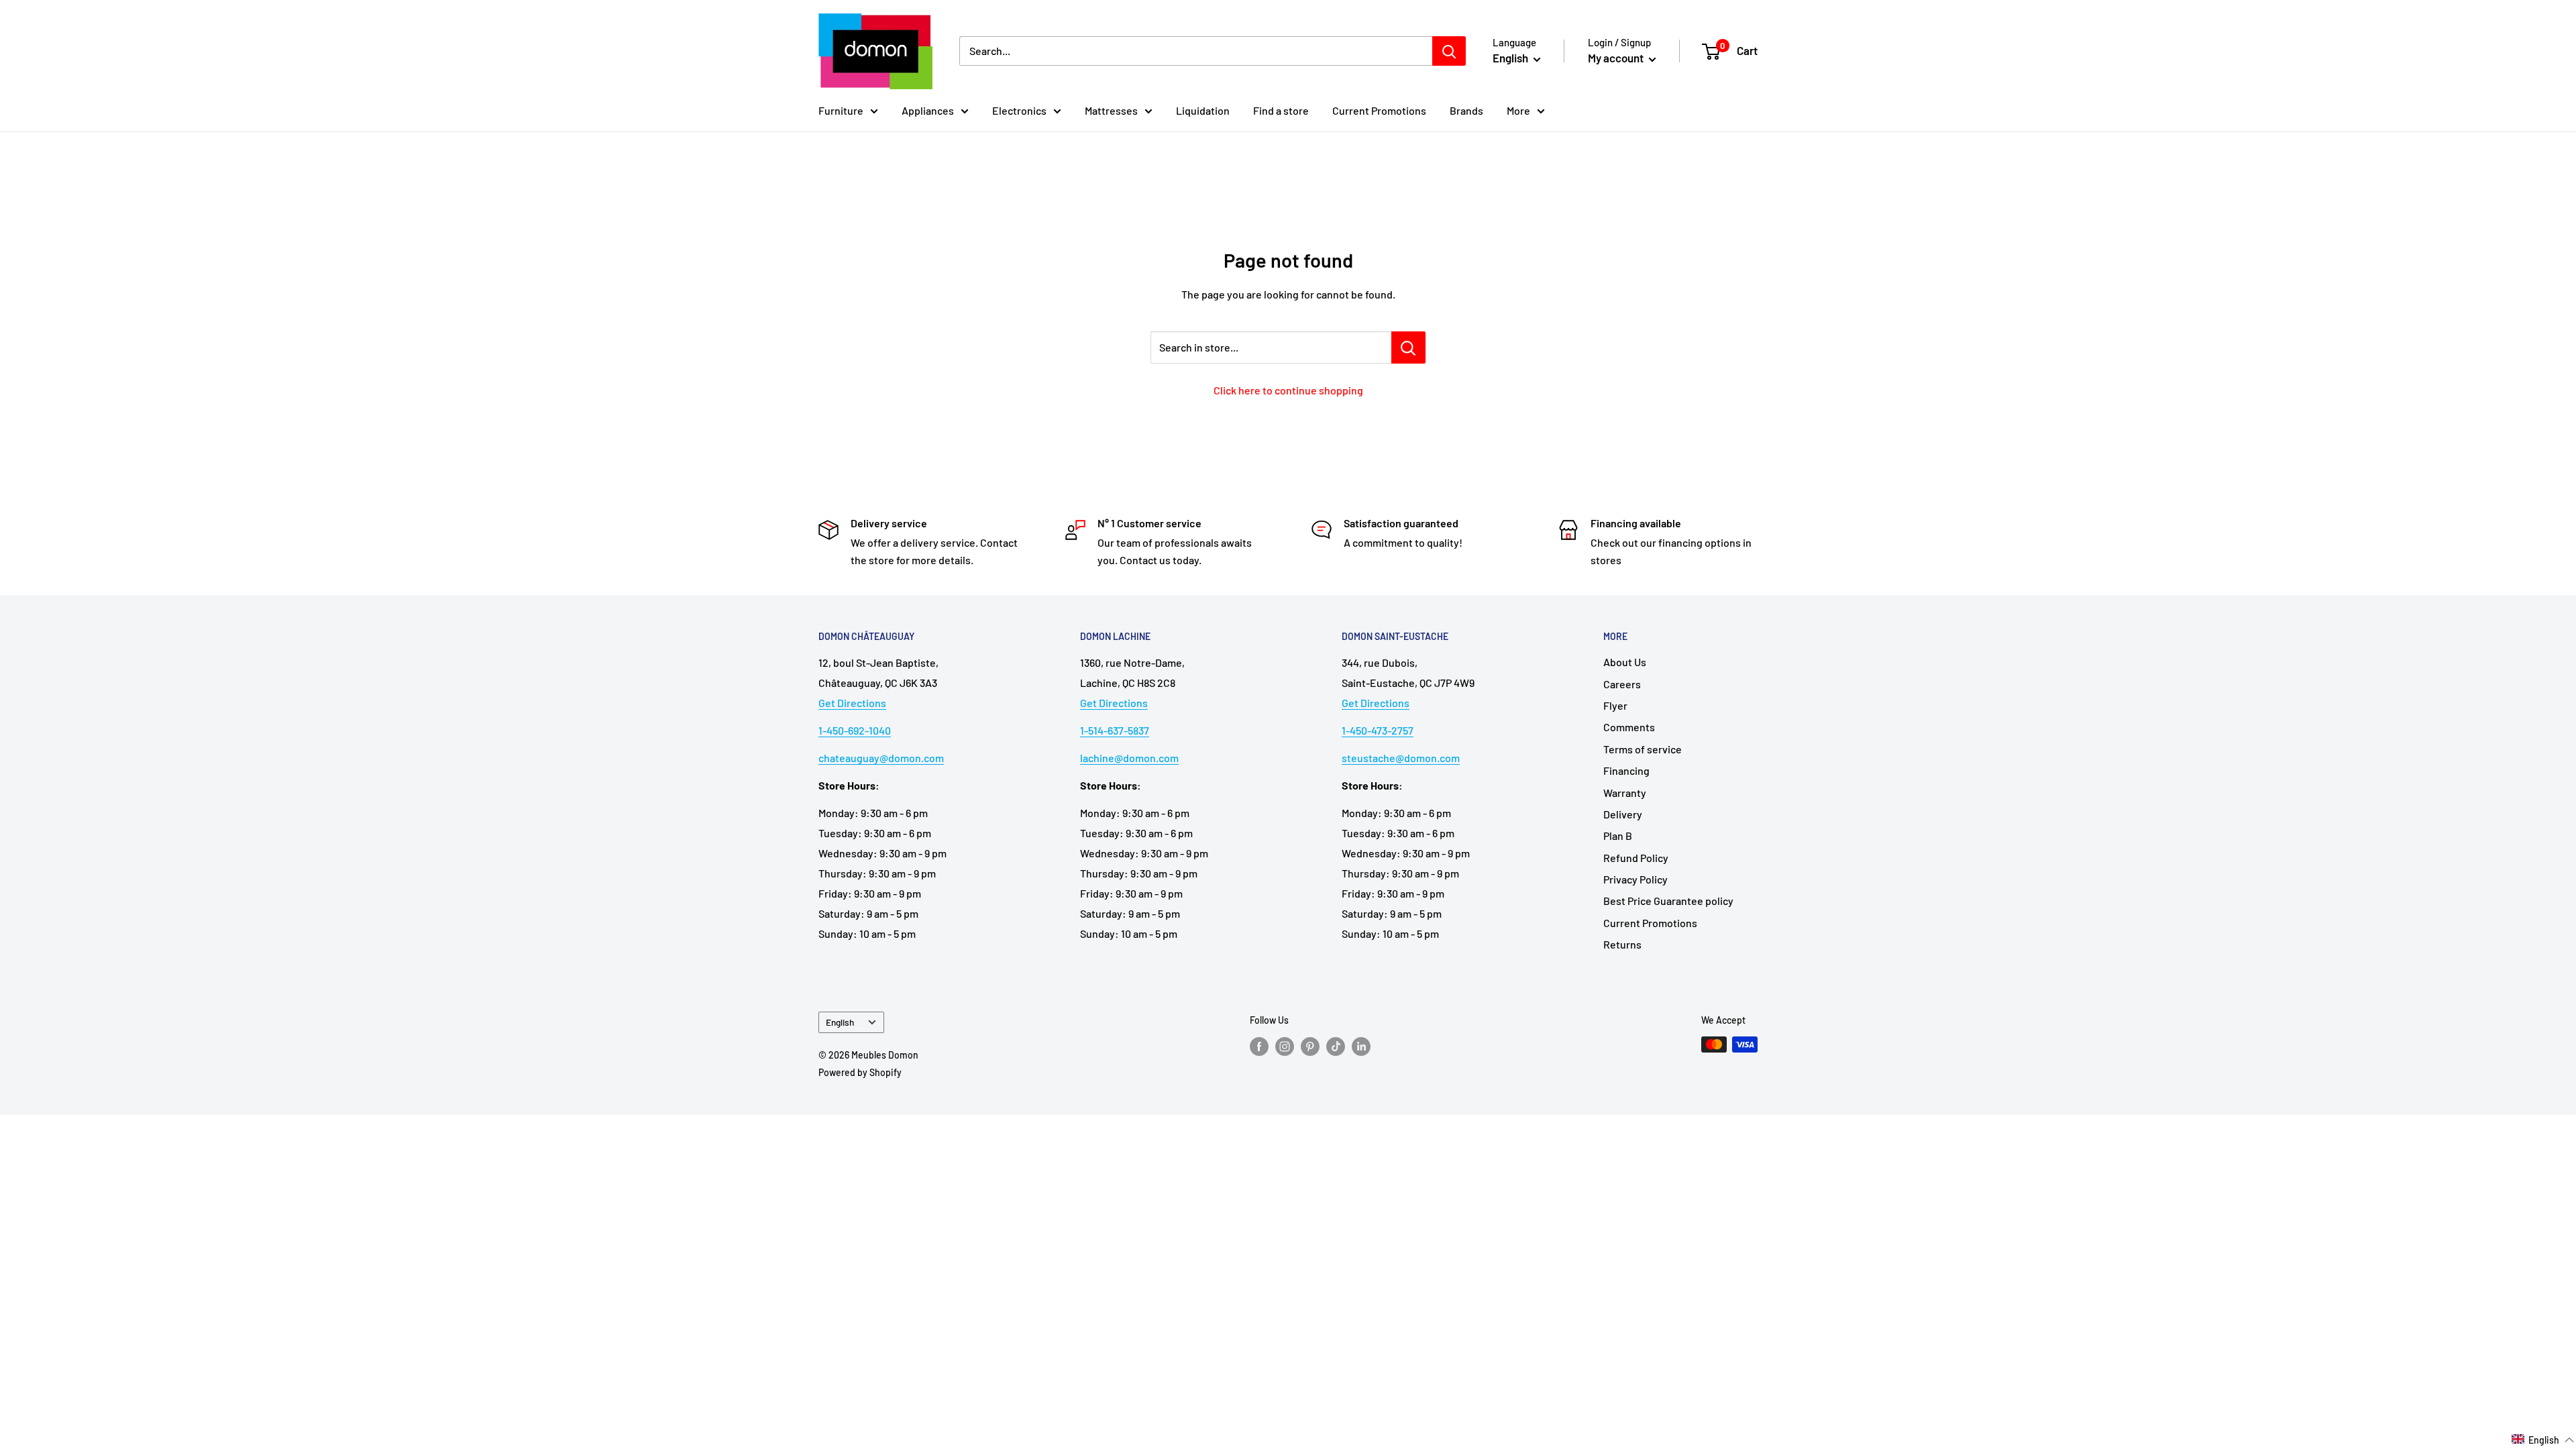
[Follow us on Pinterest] (1310, 1046)
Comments (1629, 727)
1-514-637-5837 (1115, 730)
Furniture (841, 110)
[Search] (1449, 51)
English (840, 1022)
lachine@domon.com (1129, 758)
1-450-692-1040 (855, 730)
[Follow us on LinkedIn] (1361, 1046)
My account (1617, 58)
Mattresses (1111, 110)
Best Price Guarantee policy (1668, 901)
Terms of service (1643, 749)
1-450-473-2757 (1378, 730)
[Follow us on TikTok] (1336, 1046)
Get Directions (852, 703)
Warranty (1625, 793)
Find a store (1281, 110)
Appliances (928, 110)
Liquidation (1203, 110)
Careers (1622, 684)
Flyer (1615, 705)
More (1518, 110)
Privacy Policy (1635, 879)
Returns (1622, 944)
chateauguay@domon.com (881, 758)
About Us (1625, 662)
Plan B (1618, 836)
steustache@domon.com (1401, 758)
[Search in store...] (1408, 347)
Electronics (1019, 110)
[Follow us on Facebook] (1259, 1046)
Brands (1466, 110)
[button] (2543, 1440)
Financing (1626, 770)
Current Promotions (1379, 110)
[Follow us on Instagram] (1285, 1046)
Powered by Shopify (860, 1072)
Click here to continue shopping (1288, 390)
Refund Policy (1636, 858)
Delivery (1623, 814)
